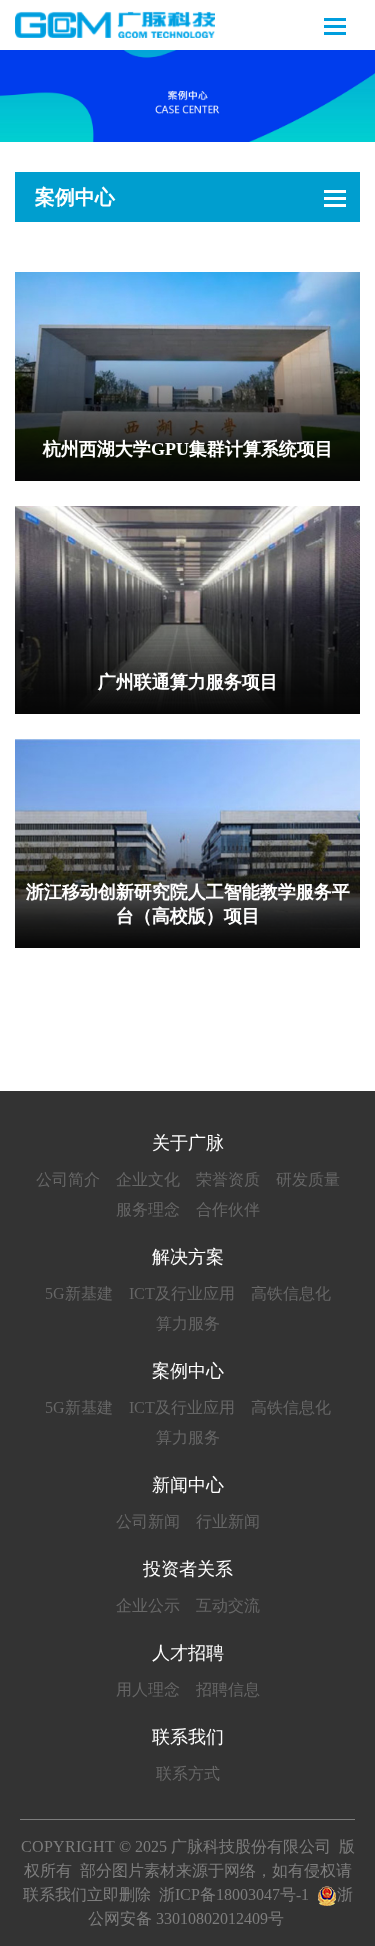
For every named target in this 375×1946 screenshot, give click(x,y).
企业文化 (148, 1179)
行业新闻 (228, 1521)
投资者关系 (188, 1569)
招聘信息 (228, 1689)
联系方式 (188, 1773)
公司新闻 (148, 1521)
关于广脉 (188, 1143)
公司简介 (68, 1179)
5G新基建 (79, 1293)
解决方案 (188, 1257)
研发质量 (308, 1179)
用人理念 (148, 1689)
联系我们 (188, 1737)
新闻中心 (188, 1485)
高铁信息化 (291, 1293)
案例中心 (75, 197)
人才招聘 (188, 1653)
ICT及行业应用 (182, 1293)
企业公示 (148, 1605)
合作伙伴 (228, 1209)
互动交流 (228, 1605)
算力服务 (188, 1323)
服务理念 (148, 1209)
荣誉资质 (228, 1179)
